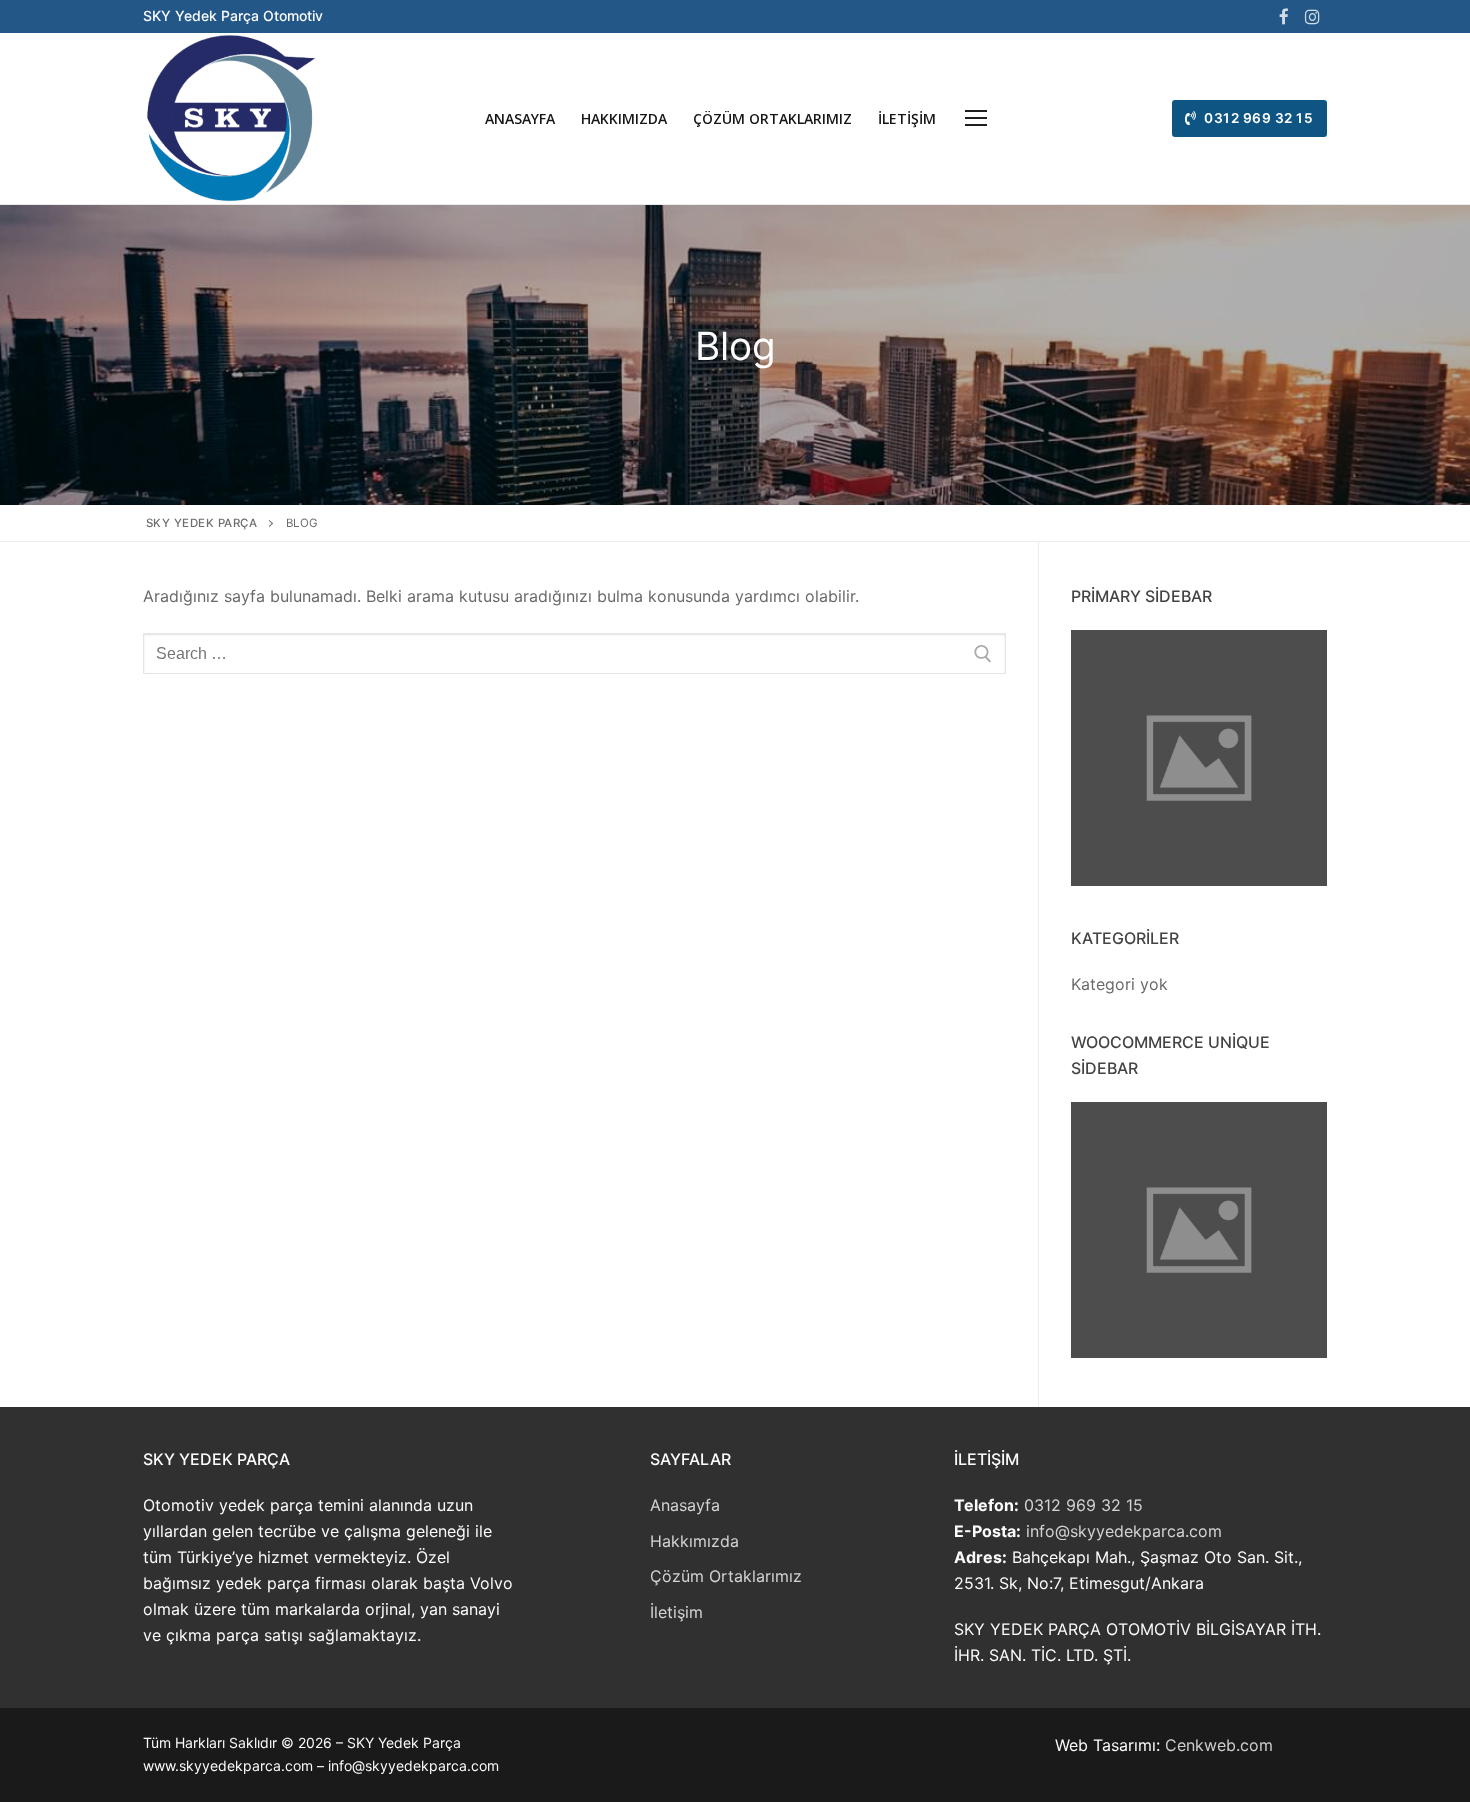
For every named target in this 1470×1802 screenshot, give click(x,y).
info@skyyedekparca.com (1124, 1531)
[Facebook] (1284, 16)
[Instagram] (1313, 16)
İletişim (676, 1612)
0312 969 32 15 (1257, 118)
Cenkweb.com (1219, 1745)
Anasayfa (685, 1505)
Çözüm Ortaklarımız (726, 1576)
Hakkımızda (694, 1541)
